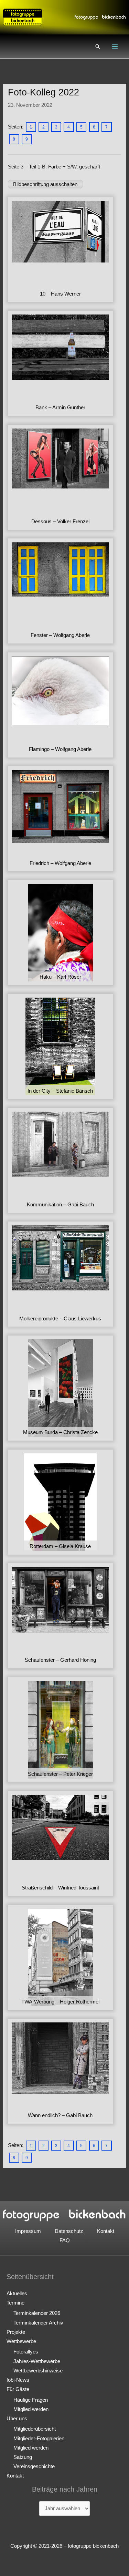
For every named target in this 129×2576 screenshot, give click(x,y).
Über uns (17, 2419)
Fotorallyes (26, 2352)
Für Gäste (18, 2389)
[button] (98, 47)
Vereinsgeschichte (34, 2466)
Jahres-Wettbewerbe (37, 2361)
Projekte (16, 2332)
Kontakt (106, 2231)
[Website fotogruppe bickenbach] (23, 17)
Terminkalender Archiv (38, 2323)
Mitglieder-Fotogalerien (39, 2439)
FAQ (65, 2240)
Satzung (23, 2457)
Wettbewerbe (21, 2341)
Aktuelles (17, 2294)
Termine (15, 2303)
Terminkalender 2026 (37, 2313)
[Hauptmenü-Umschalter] (115, 47)
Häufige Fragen (31, 2400)
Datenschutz (69, 2231)
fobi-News (18, 2380)
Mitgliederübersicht (35, 2429)
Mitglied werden (31, 2409)
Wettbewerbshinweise (38, 2371)
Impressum (28, 2231)
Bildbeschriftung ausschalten (45, 184)
